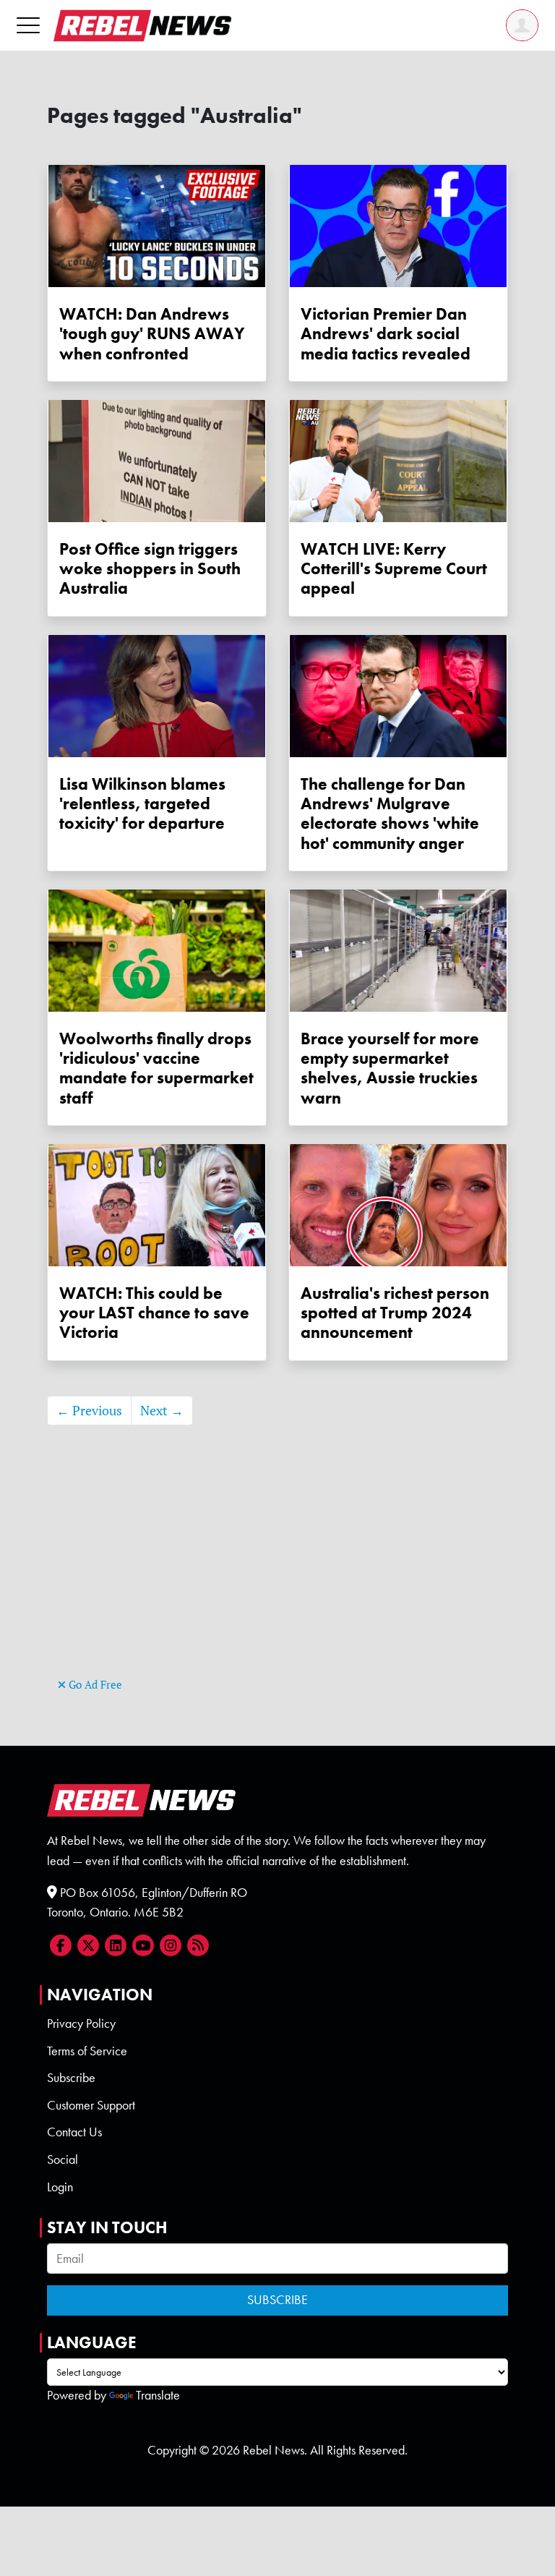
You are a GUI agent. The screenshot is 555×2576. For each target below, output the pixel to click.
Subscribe (71, 2078)
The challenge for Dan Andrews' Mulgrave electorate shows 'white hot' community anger (390, 814)
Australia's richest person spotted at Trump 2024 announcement (395, 1313)
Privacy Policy (81, 2023)
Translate (158, 2395)
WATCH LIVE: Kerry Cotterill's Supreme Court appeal (394, 569)
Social (63, 2159)
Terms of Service (87, 2051)
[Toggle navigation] (28, 25)
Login (60, 2187)
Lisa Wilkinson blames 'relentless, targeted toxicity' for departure (142, 804)
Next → (162, 1411)
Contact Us (74, 2132)
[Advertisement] (277, 1573)
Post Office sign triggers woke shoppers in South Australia (150, 569)
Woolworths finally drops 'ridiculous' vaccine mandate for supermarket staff (156, 1069)
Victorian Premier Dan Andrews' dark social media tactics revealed (386, 334)
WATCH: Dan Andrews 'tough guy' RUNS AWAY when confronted (152, 334)
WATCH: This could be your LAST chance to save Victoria (154, 1313)
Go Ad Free (94, 1685)
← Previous (89, 1411)
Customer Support (91, 2105)
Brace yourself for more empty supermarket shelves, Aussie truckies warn (390, 1069)
